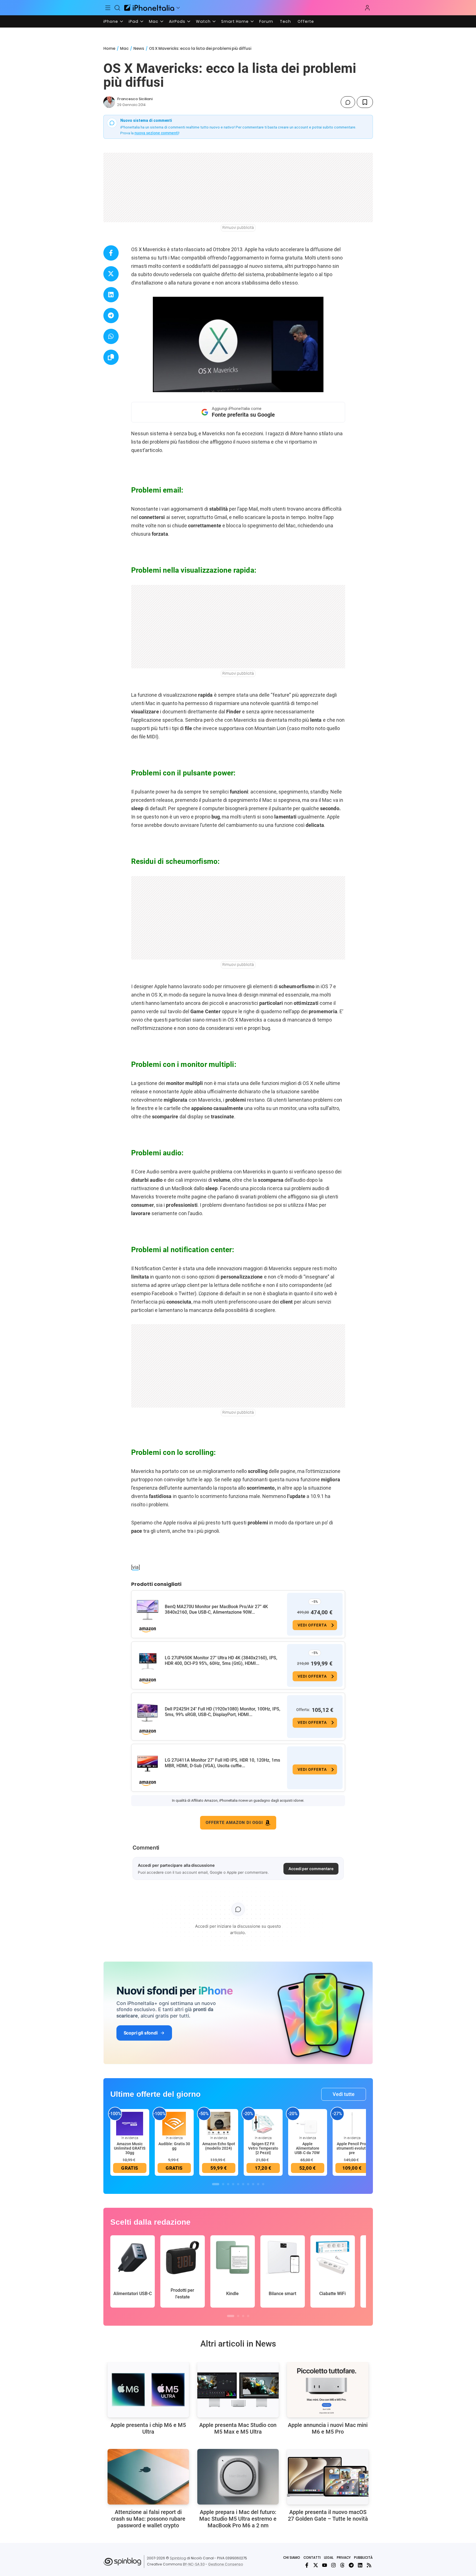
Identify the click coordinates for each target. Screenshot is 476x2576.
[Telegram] (351, 2565)
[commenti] (348, 102)
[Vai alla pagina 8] (253, 2184)
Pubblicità (363, 2558)
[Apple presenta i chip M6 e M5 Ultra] (148, 2390)
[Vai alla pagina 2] (223, 2184)
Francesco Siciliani (135, 99)
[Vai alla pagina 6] (243, 2184)
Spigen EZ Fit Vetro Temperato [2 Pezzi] (263, 2148)
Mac (154, 21)
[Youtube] (325, 2565)
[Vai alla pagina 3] (228, 2184)
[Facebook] (307, 2565)
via (135, 1567)
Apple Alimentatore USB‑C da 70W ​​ (307, 2148)
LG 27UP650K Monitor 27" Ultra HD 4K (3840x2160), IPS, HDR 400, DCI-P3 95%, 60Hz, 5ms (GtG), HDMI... (221, 1661)
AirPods (177, 21)
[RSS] (369, 2565)
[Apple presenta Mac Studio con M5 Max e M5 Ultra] (238, 2390)
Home (109, 48)
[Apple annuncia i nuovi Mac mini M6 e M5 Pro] (328, 2390)
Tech (285, 21)
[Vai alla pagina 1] (216, 2184)
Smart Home (235, 21)
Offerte (306, 21)
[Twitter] (316, 2565)
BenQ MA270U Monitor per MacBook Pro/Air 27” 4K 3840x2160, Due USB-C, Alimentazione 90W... (216, 1609)
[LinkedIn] (360, 2565)
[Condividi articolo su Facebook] (111, 253)
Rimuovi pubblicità (238, 228)
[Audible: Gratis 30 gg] (174, 2123)
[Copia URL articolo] (111, 357)
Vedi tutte (344, 2094)
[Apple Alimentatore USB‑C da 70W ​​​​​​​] (308, 2123)
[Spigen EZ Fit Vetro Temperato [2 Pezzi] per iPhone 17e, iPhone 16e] (263, 2123)
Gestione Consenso (226, 2564)
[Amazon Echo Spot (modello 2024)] (219, 2123)
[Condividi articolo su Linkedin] (111, 295)
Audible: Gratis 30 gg (174, 2146)
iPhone (111, 21)
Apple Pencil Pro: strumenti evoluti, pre (352, 2148)
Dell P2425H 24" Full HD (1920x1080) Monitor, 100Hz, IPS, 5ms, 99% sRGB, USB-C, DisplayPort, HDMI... (223, 1712)
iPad (134, 21)
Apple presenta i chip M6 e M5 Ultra (148, 2428)
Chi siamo (292, 2558)
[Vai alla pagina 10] (263, 2184)
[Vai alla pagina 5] (238, 2184)
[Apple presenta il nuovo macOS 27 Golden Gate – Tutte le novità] (328, 2477)
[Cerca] (117, 8)
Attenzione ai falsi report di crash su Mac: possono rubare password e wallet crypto (148, 2519)
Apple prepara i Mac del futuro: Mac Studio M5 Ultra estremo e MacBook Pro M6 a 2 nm (238, 2519)
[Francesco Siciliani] (109, 102)
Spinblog (178, 2558)
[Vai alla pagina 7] (248, 2184)
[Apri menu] (178, 8)
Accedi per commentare (311, 1869)
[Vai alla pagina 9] (258, 2184)
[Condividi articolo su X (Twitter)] (111, 274)
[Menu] (108, 8)
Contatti (312, 2558)
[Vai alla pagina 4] (233, 2184)
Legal (329, 2558)
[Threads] (342, 2565)
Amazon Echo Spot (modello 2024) (219, 2146)
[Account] (367, 8)
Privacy (344, 2558)
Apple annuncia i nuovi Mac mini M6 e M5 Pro (328, 2428)
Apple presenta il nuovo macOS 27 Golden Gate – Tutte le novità (328, 2515)
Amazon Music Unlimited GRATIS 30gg (130, 2148)
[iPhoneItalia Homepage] (149, 8)
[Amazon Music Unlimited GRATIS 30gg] (130, 2123)
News (139, 48)
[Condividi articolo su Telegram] (111, 316)
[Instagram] (333, 2565)
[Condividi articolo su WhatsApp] (111, 336)
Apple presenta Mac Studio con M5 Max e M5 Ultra (238, 2428)
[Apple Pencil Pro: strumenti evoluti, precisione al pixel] (352, 2123)
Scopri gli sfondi (141, 2033)
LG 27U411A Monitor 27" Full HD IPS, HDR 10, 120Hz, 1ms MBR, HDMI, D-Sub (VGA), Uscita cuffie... (222, 1763)
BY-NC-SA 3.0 (194, 2564)
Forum (266, 21)
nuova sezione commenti (157, 133)
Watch (203, 21)
